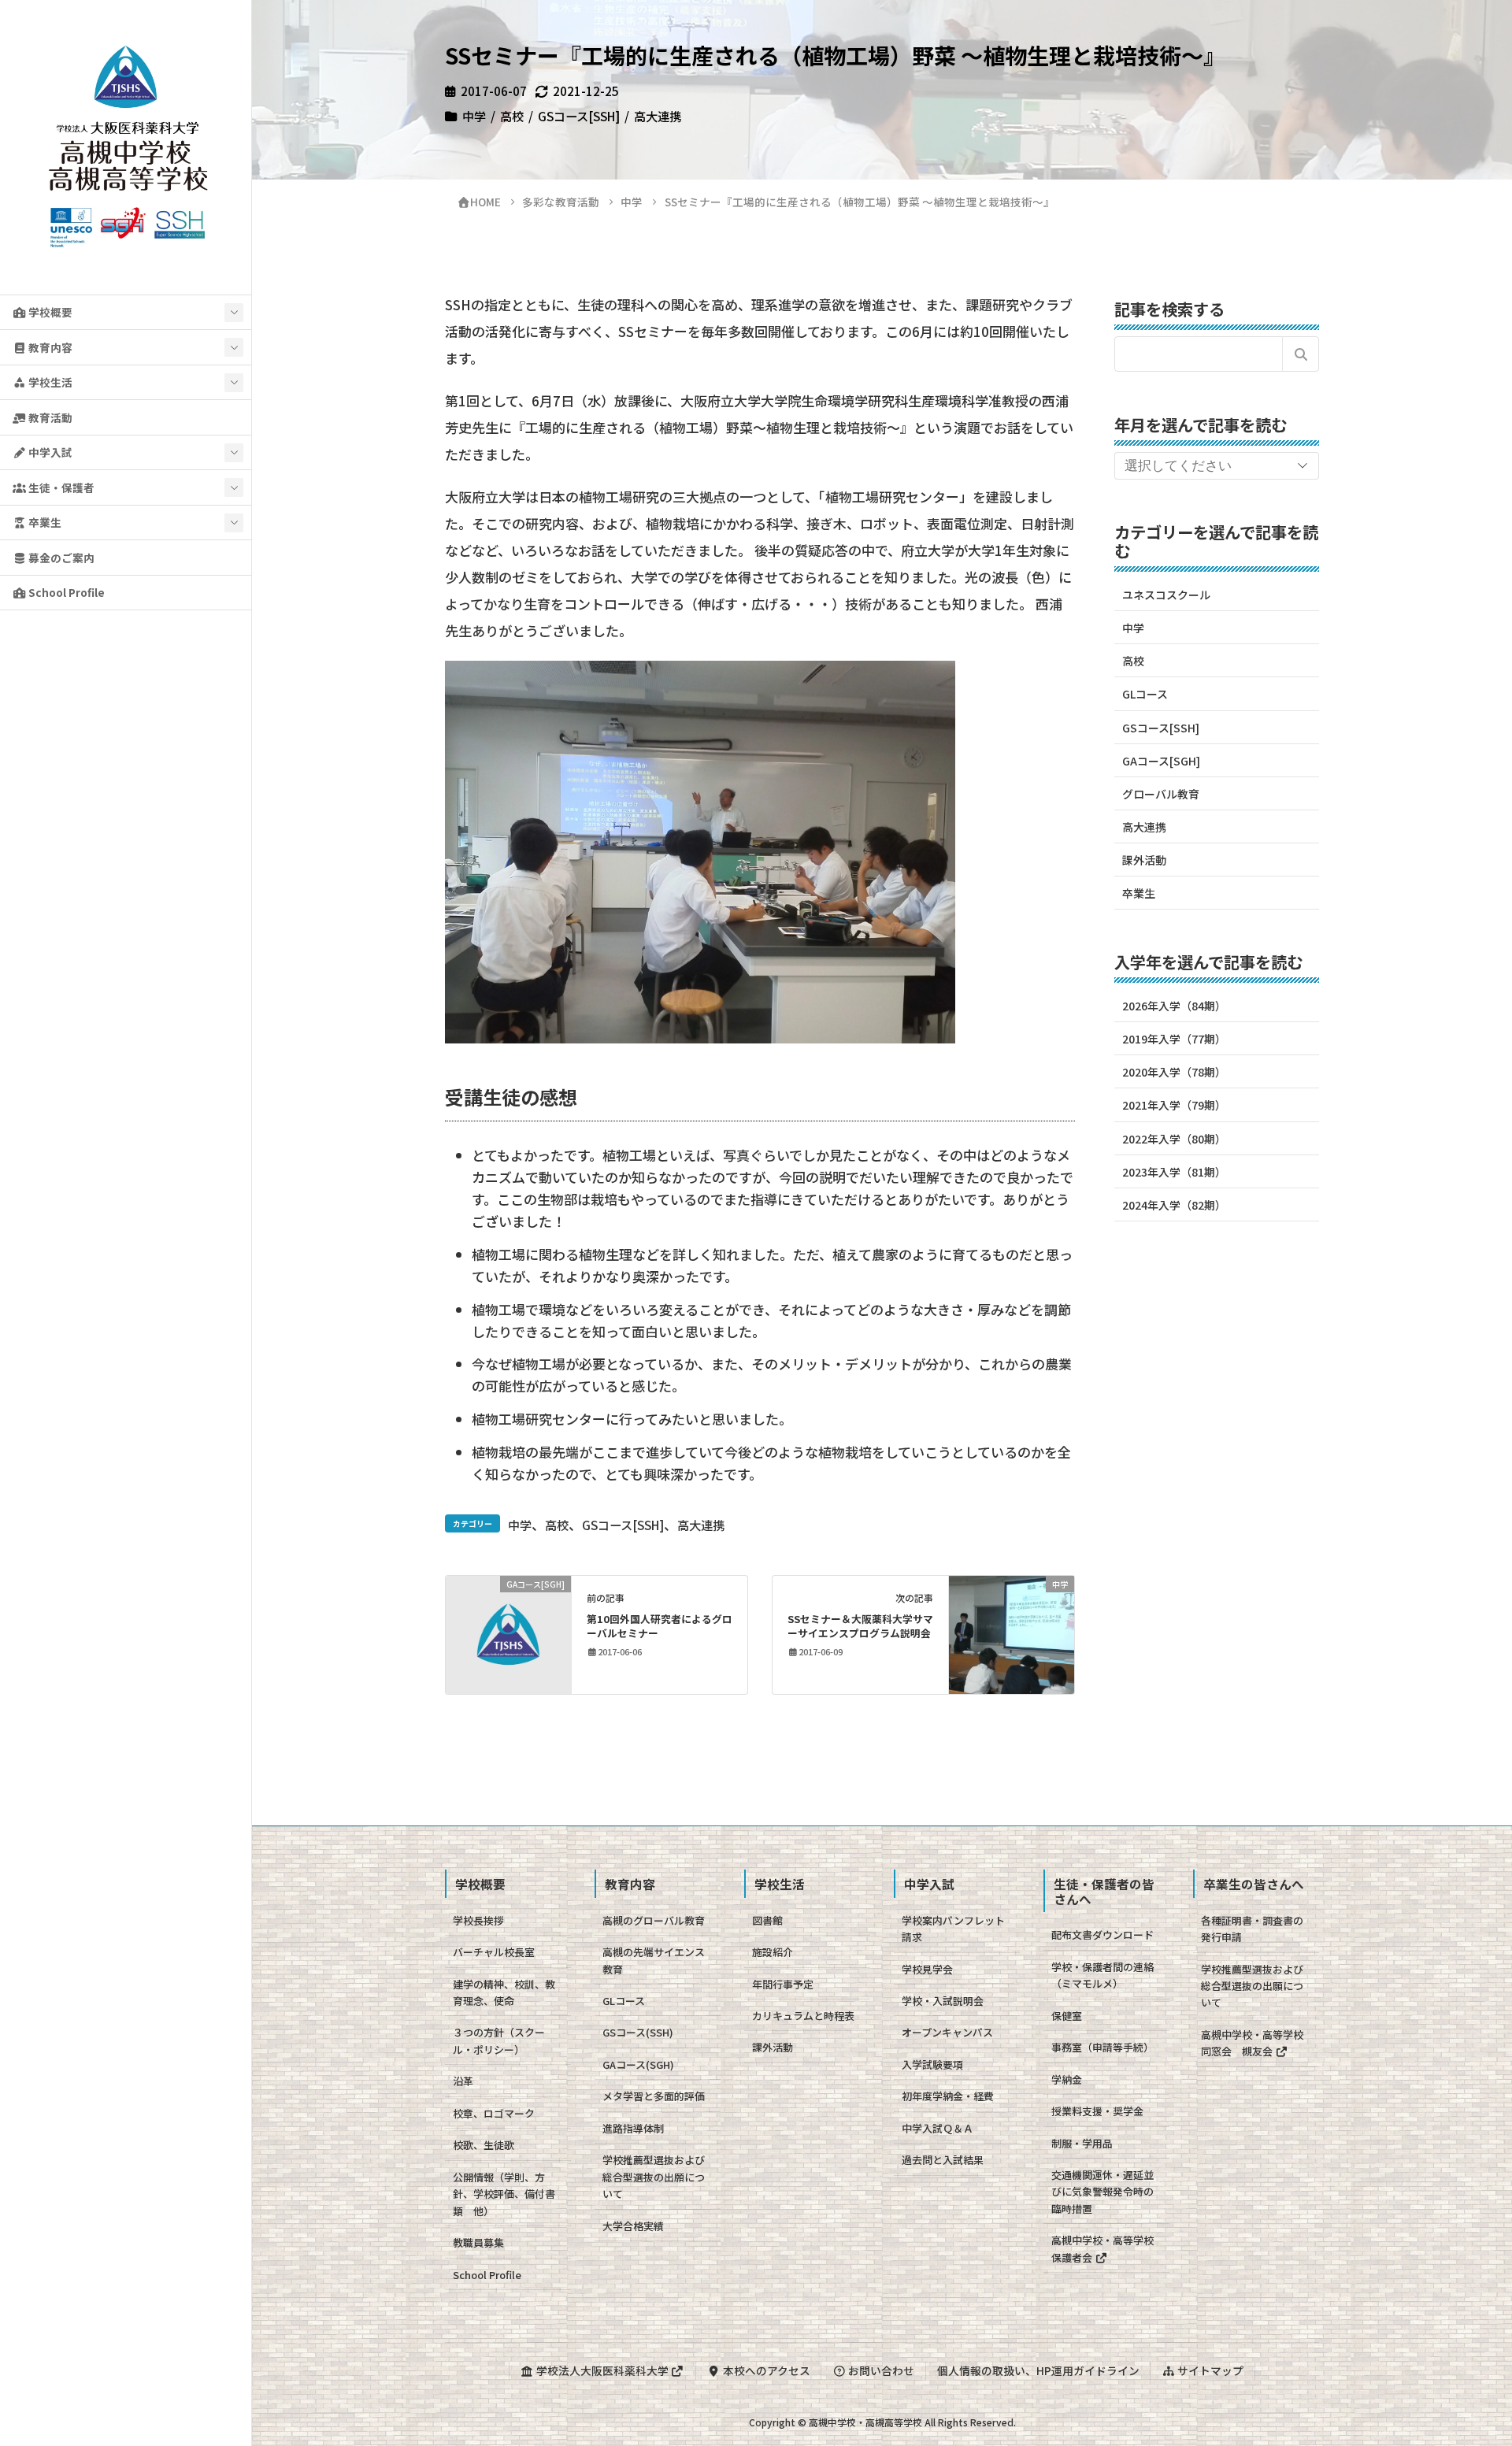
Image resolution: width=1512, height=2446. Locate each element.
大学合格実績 (633, 2226)
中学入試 (49, 452)
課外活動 (1144, 860)
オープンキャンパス (947, 2032)
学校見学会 (927, 1969)
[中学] (1012, 1632)
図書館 (767, 1920)
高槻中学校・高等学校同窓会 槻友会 (1252, 2043)
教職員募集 (478, 2242)
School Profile (65, 592)
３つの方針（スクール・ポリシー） (499, 2040)
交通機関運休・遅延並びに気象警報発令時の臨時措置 (1102, 2192)
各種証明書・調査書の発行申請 (1252, 1929)
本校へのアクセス (765, 2370)
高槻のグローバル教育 (654, 1920)
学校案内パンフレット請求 (953, 1929)
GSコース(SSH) (638, 2032)
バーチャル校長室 (494, 1952)
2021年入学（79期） (1174, 1105)
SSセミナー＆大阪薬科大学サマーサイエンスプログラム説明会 (860, 1626)
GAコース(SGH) (638, 2064)
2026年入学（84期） (1174, 1006)
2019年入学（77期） (1174, 1039)
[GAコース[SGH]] (508, 1632)
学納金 (1067, 2079)
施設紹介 (773, 1952)
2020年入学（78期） (1174, 1072)
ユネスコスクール (1166, 595)
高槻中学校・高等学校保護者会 (1102, 2248)
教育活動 (49, 417)
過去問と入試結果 (943, 2160)
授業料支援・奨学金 (1097, 2111)
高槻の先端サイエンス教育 (654, 1960)
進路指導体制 (633, 2128)
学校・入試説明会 (943, 2001)
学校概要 (49, 312)
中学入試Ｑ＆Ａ (938, 2128)
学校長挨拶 (478, 1920)
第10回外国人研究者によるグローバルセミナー (660, 1626)
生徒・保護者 (60, 487)
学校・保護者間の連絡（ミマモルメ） (1102, 1975)
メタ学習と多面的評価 (654, 2096)
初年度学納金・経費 (948, 2096)
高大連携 (658, 116)
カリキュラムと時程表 (803, 2016)
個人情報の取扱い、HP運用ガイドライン (1038, 2370)
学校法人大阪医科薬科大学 (602, 2370)
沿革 (463, 2081)
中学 (474, 116)
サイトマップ (1209, 2370)
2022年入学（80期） (1174, 1139)
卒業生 (44, 522)
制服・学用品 (1082, 2143)
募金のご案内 (60, 558)
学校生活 (49, 382)
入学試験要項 (932, 2064)
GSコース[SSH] (579, 116)
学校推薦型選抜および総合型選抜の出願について (654, 2177)
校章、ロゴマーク (494, 2113)
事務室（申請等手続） (1102, 2047)
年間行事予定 (783, 1984)
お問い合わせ (880, 2370)
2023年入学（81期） (1174, 1172)
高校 (512, 116)
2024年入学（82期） (1174, 1205)
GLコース (1145, 694)
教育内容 (49, 347)
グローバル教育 (1161, 794)
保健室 (1067, 2016)
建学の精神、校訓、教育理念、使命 (504, 1992)
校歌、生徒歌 (484, 2145)
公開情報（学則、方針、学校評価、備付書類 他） (504, 2194)
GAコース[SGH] (1161, 761)
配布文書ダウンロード (1102, 1935)
